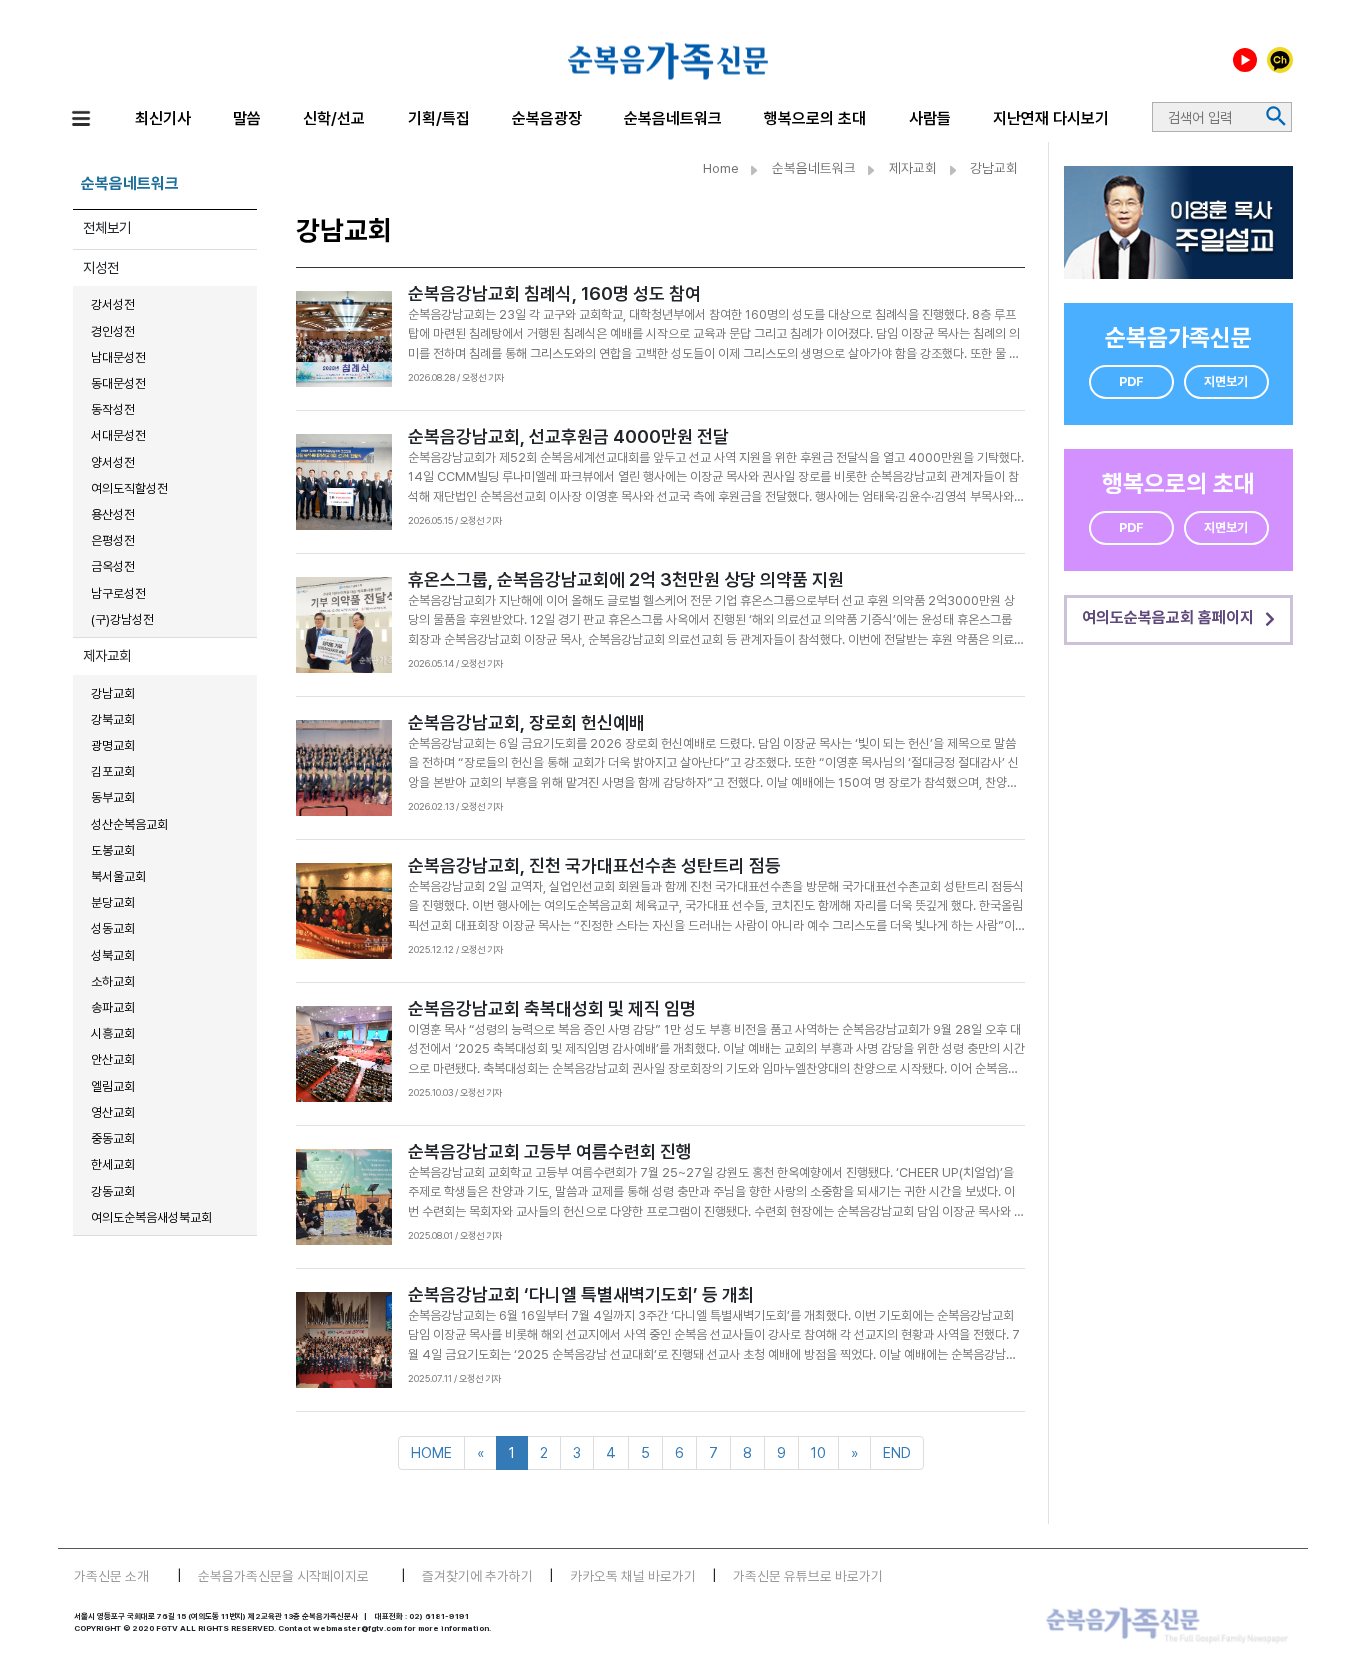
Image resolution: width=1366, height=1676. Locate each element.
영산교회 (113, 1112)
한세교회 (113, 1164)
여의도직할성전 (129, 488)
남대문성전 (118, 357)
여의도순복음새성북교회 (151, 1217)
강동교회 (113, 1191)
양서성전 (113, 462)
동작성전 (113, 409)
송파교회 (113, 1007)
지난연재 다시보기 (1051, 118)
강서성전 (113, 304)
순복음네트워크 (673, 118)
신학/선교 (334, 118)
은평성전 (113, 540)
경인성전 (113, 331)
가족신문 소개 (111, 1576)
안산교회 (113, 1059)
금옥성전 (113, 566)
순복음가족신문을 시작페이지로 (283, 1576)
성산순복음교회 (129, 824)
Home (721, 168)
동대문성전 (118, 383)
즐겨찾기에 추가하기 (477, 1576)
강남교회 (113, 693)
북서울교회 (118, 876)
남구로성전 (118, 593)
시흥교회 (113, 1033)
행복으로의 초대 (815, 118)
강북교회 (113, 719)
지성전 (101, 267)
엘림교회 (113, 1086)
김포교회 (113, 771)
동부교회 (113, 797)
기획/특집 (439, 118)
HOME (431, 1452)
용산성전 (113, 514)
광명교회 (113, 745)
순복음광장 (547, 118)
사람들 (930, 118)
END (897, 1452)
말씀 (247, 118)
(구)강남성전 (122, 619)
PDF (1131, 381)
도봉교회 (113, 850)
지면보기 (1226, 381)
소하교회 (113, 981)
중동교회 (113, 1138)
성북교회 (113, 955)
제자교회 (107, 655)
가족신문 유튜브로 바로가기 (808, 1576)
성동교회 (113, 928)
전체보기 (107, 227)
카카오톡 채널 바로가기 (633, 1576)
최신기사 (163, 118)
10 (818, 1452)
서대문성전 (118, 435)
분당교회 (113, 902)
